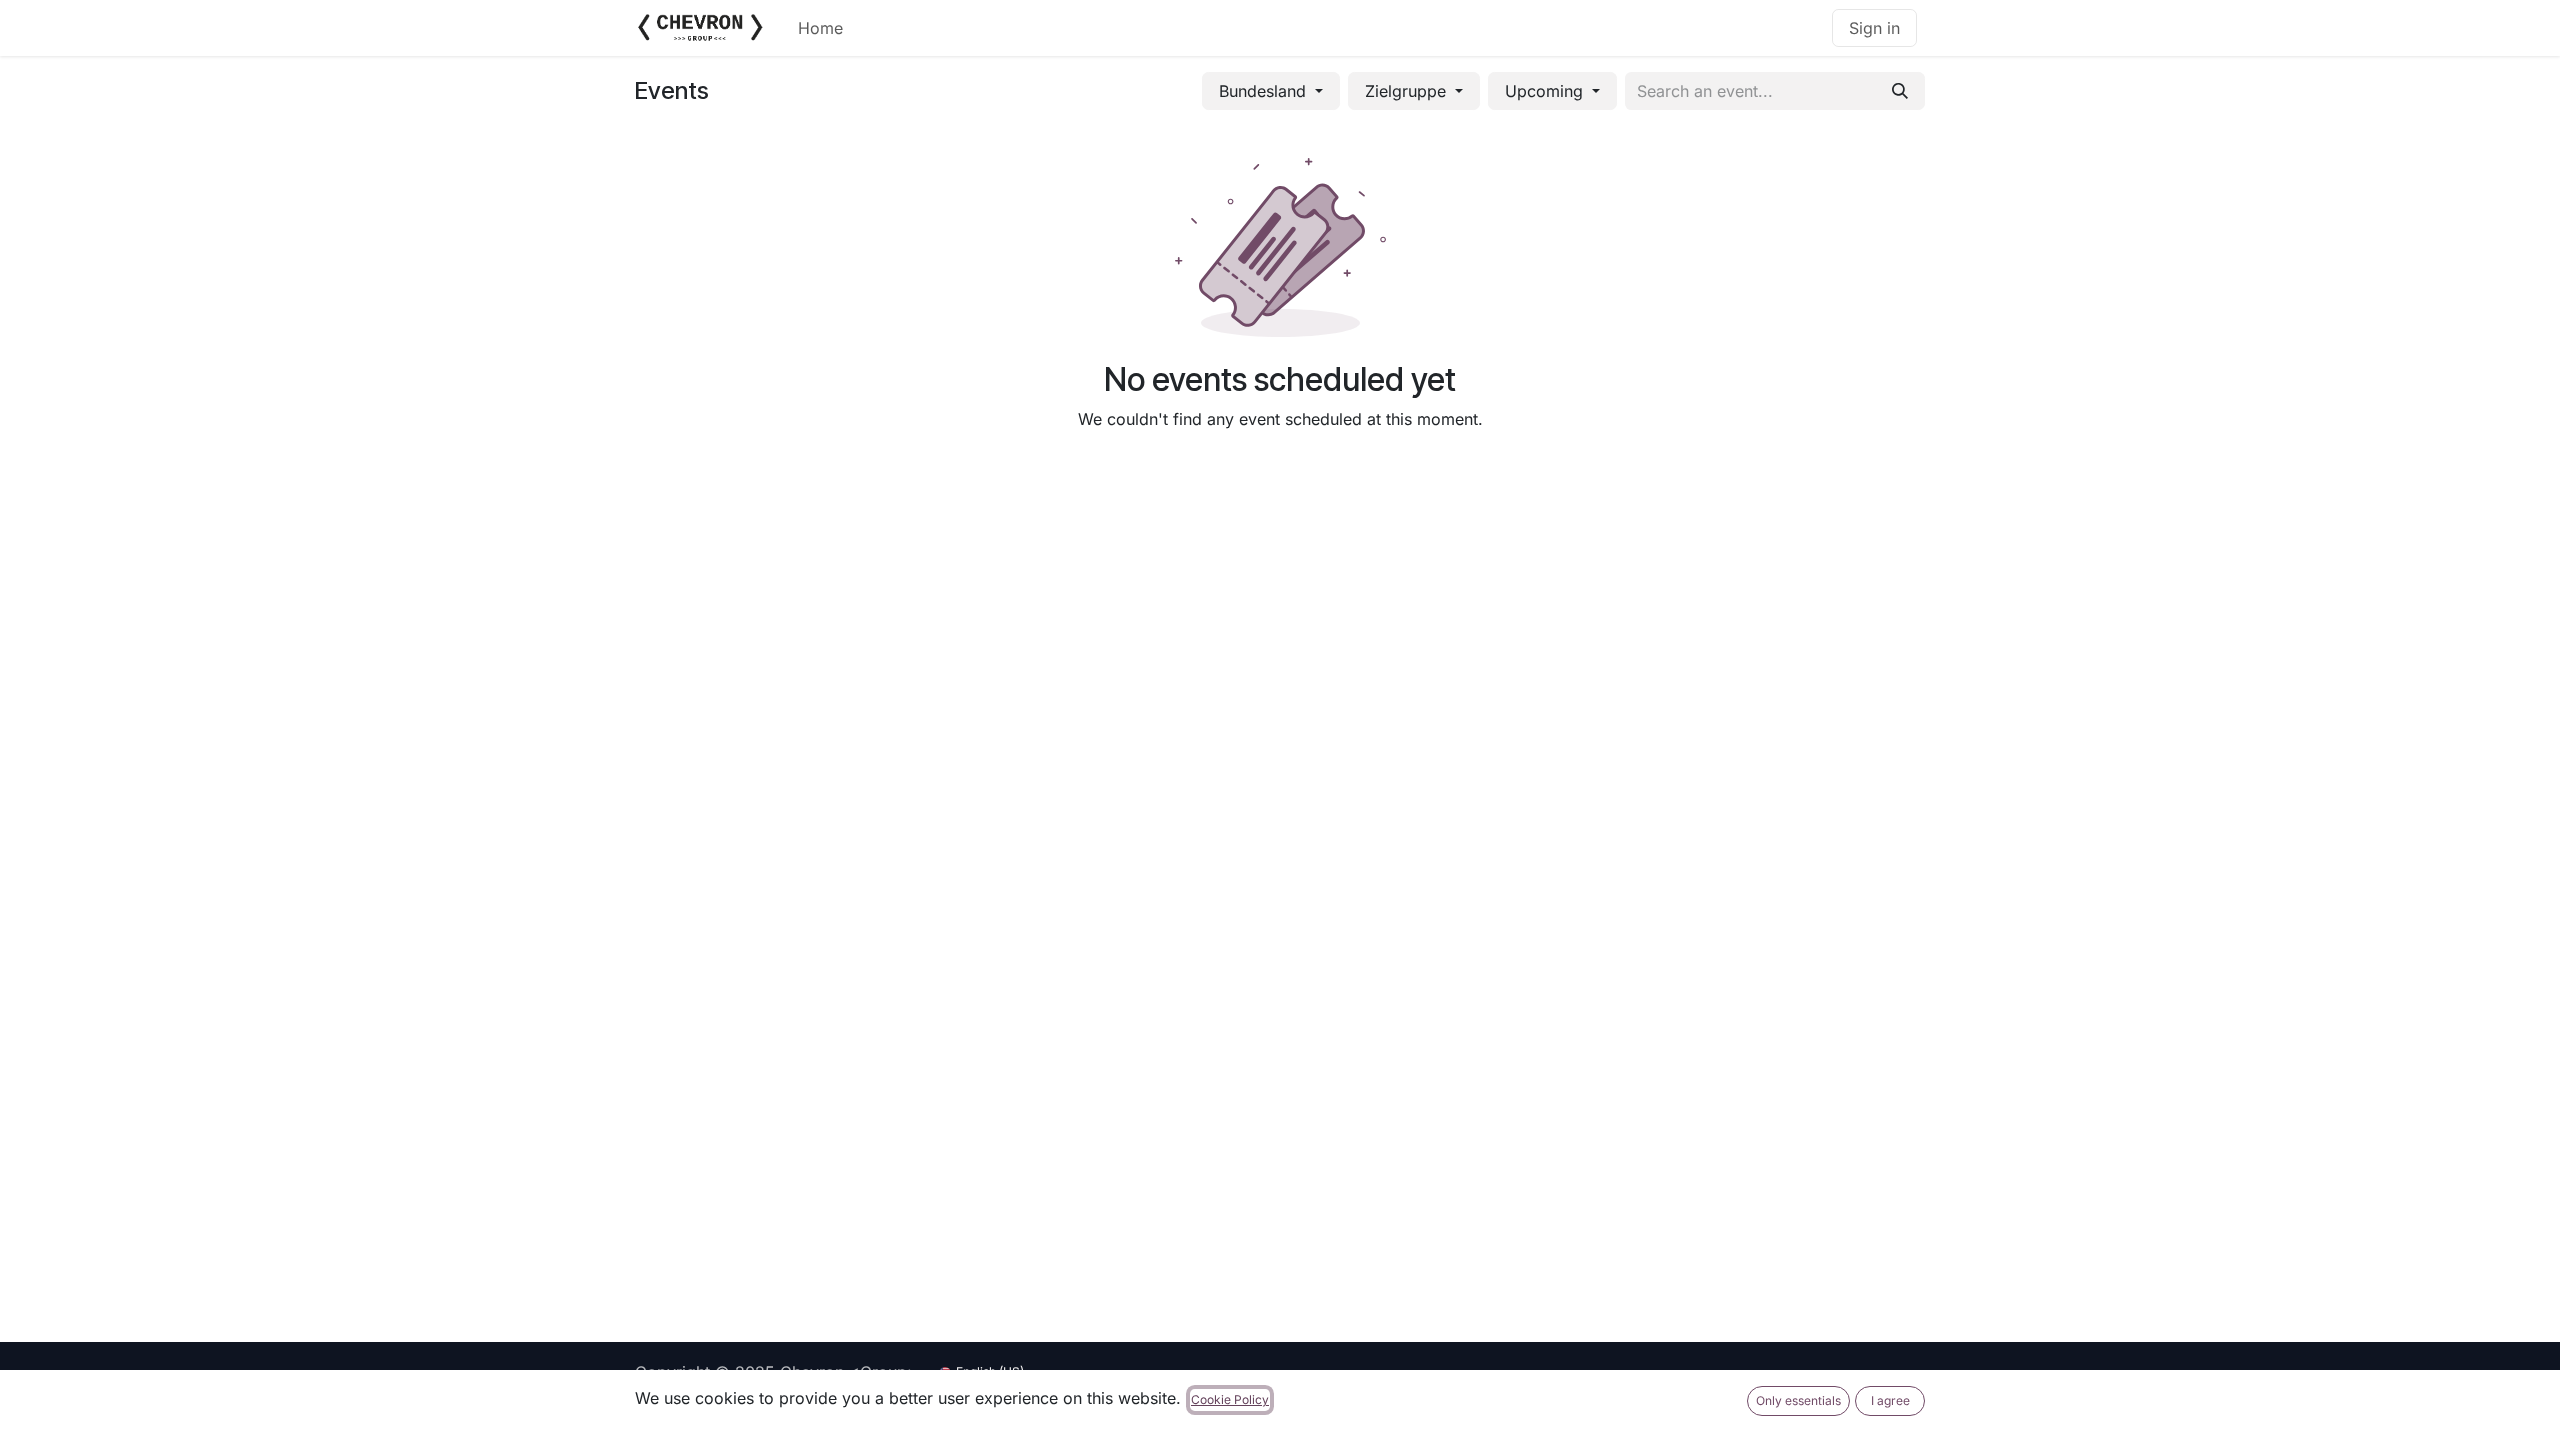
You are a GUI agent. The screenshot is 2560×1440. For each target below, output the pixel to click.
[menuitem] (820, 28)
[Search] (1900, 91)
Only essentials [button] (1798, 1400)
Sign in (1874, 28)
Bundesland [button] (1265, 91)
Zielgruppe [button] (1408, 91)
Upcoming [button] (1546, 91)
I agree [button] (1890, 1400)
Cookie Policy (1230, 1399)
